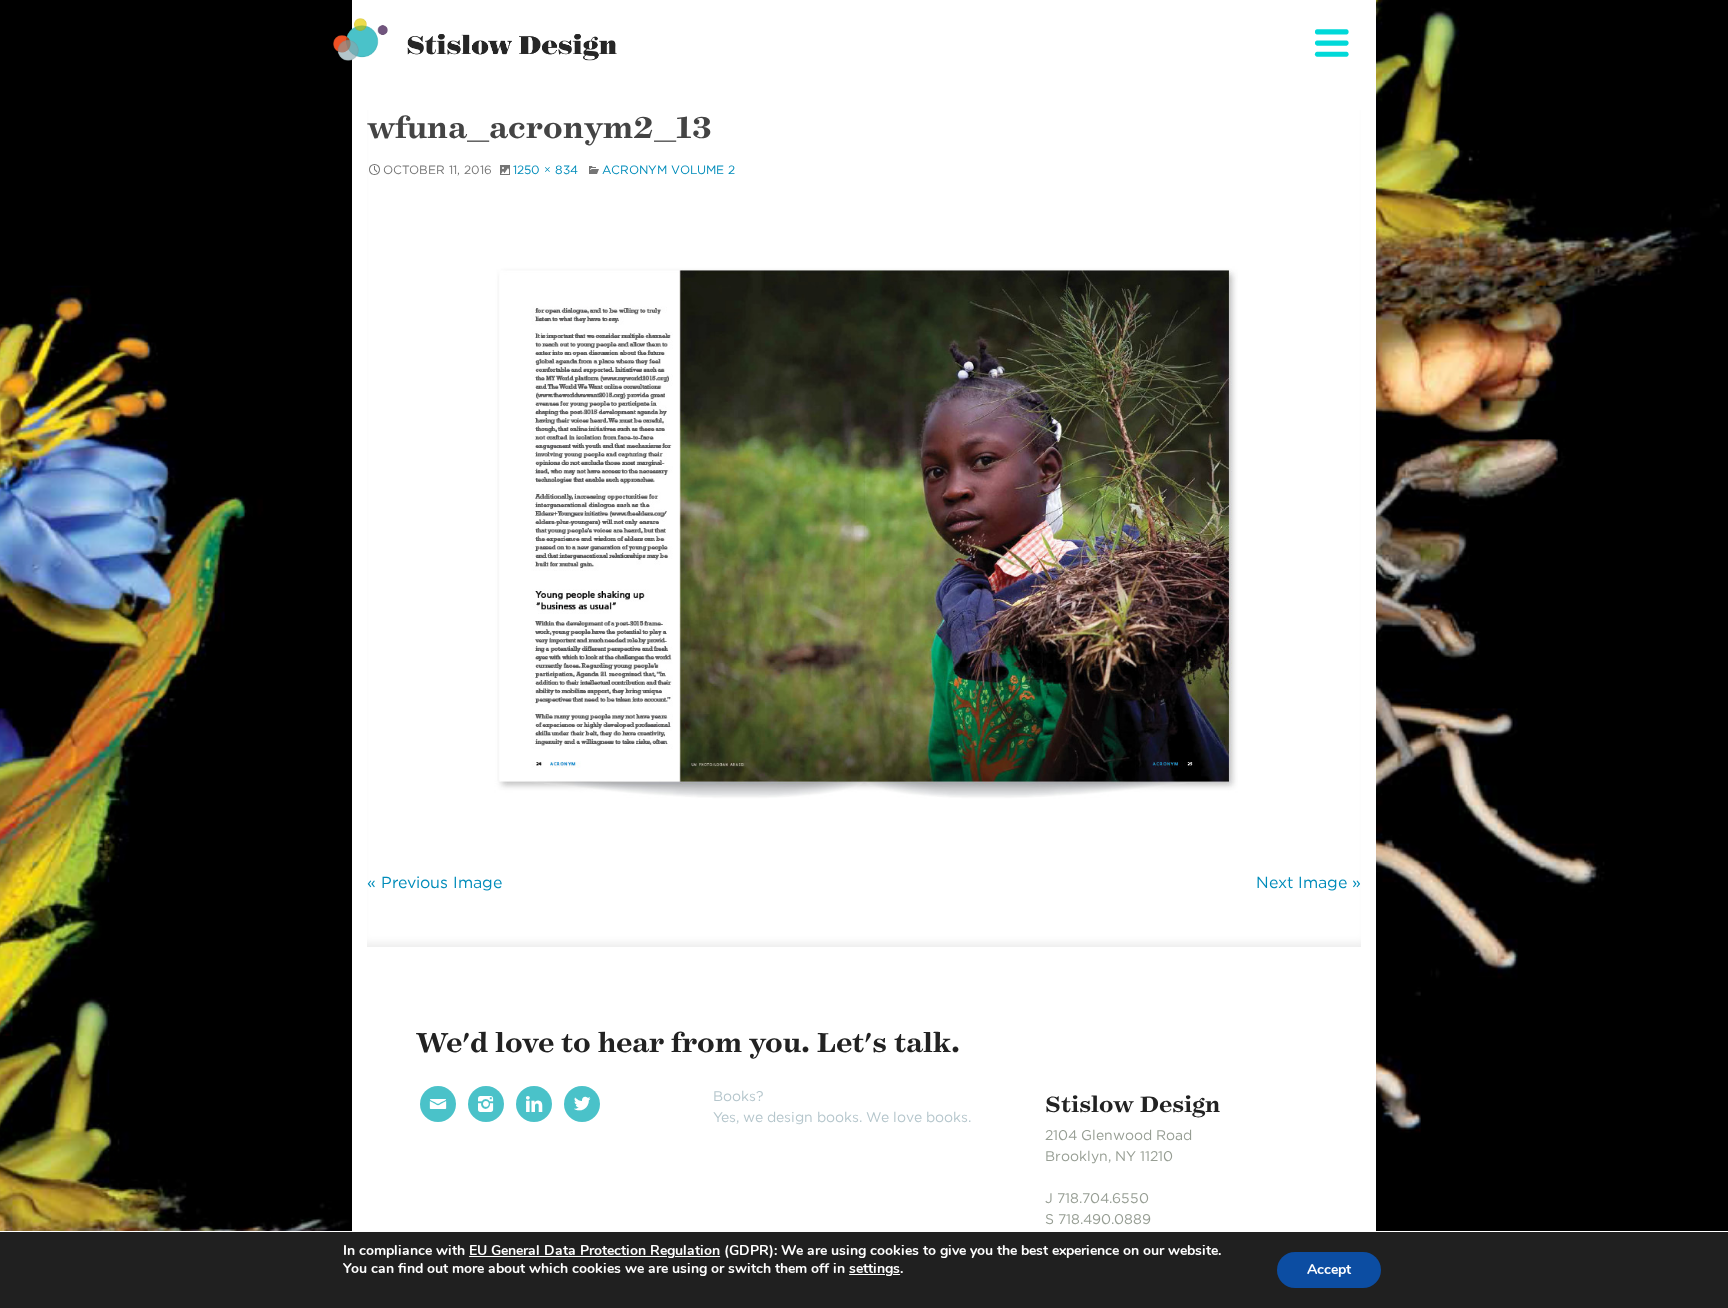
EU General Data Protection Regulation (594, 1250)
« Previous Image (434, 882)
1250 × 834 (545, 169)
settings (874, 1269)
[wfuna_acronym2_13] (864, 522)
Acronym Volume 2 (668, 169)
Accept (1329, 1269)
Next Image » (1308, 882)
